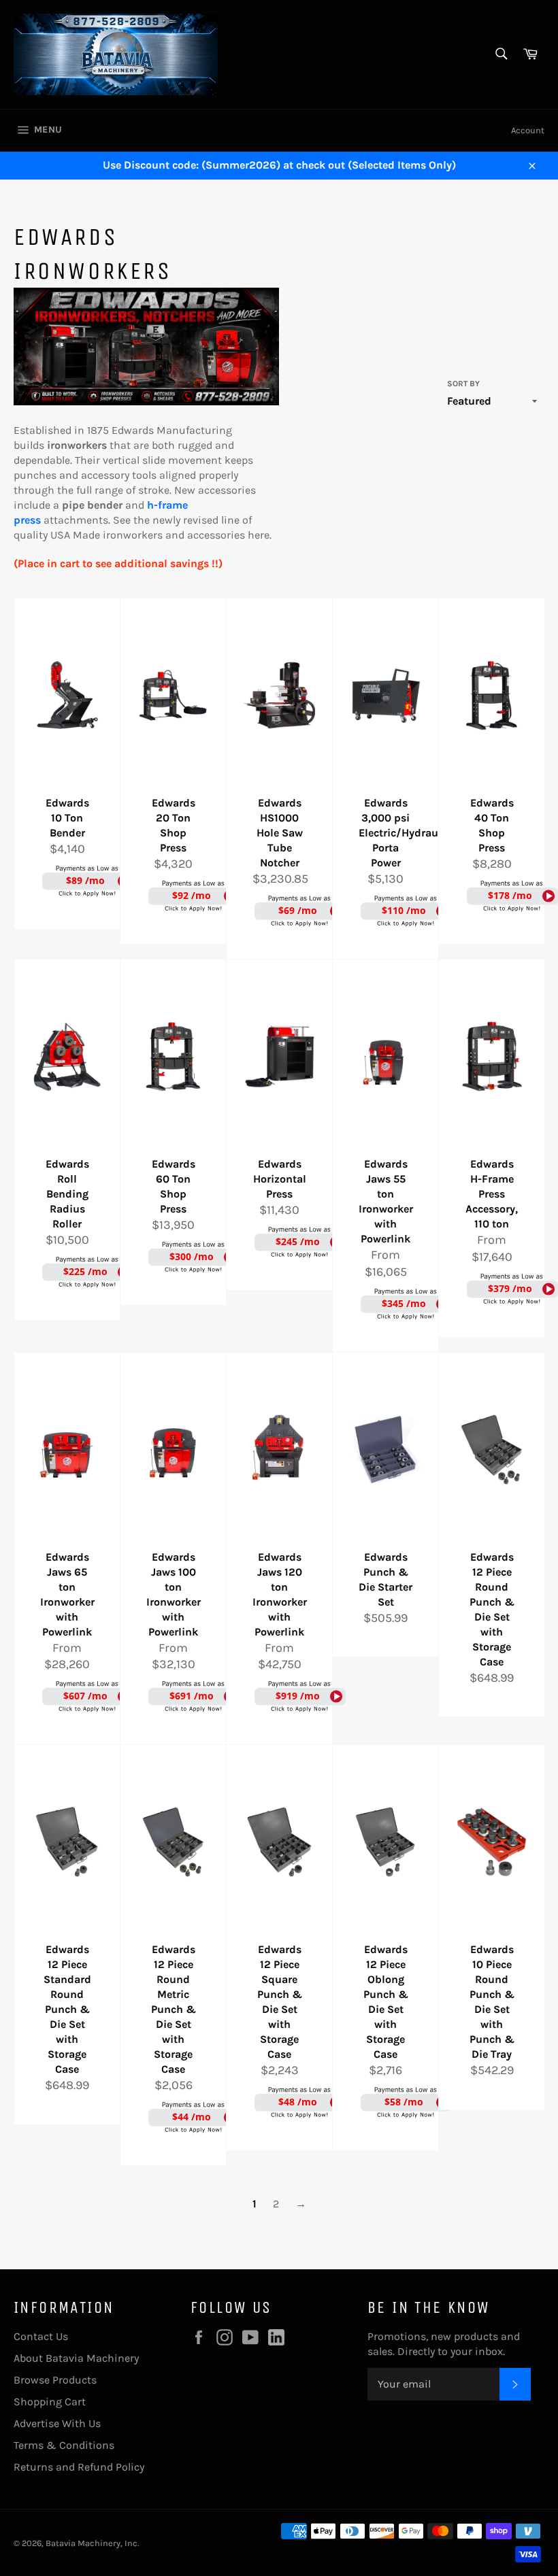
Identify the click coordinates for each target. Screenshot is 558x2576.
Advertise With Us (57, 2423)
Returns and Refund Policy (79, 2467)
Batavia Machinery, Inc (92, 2543)
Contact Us (41, 2336)
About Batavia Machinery (76, 2358)
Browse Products (55, 2380)
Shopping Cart (50, 2402)
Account (528, 130)
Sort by (463, 384)
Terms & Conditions (64, 2445)
